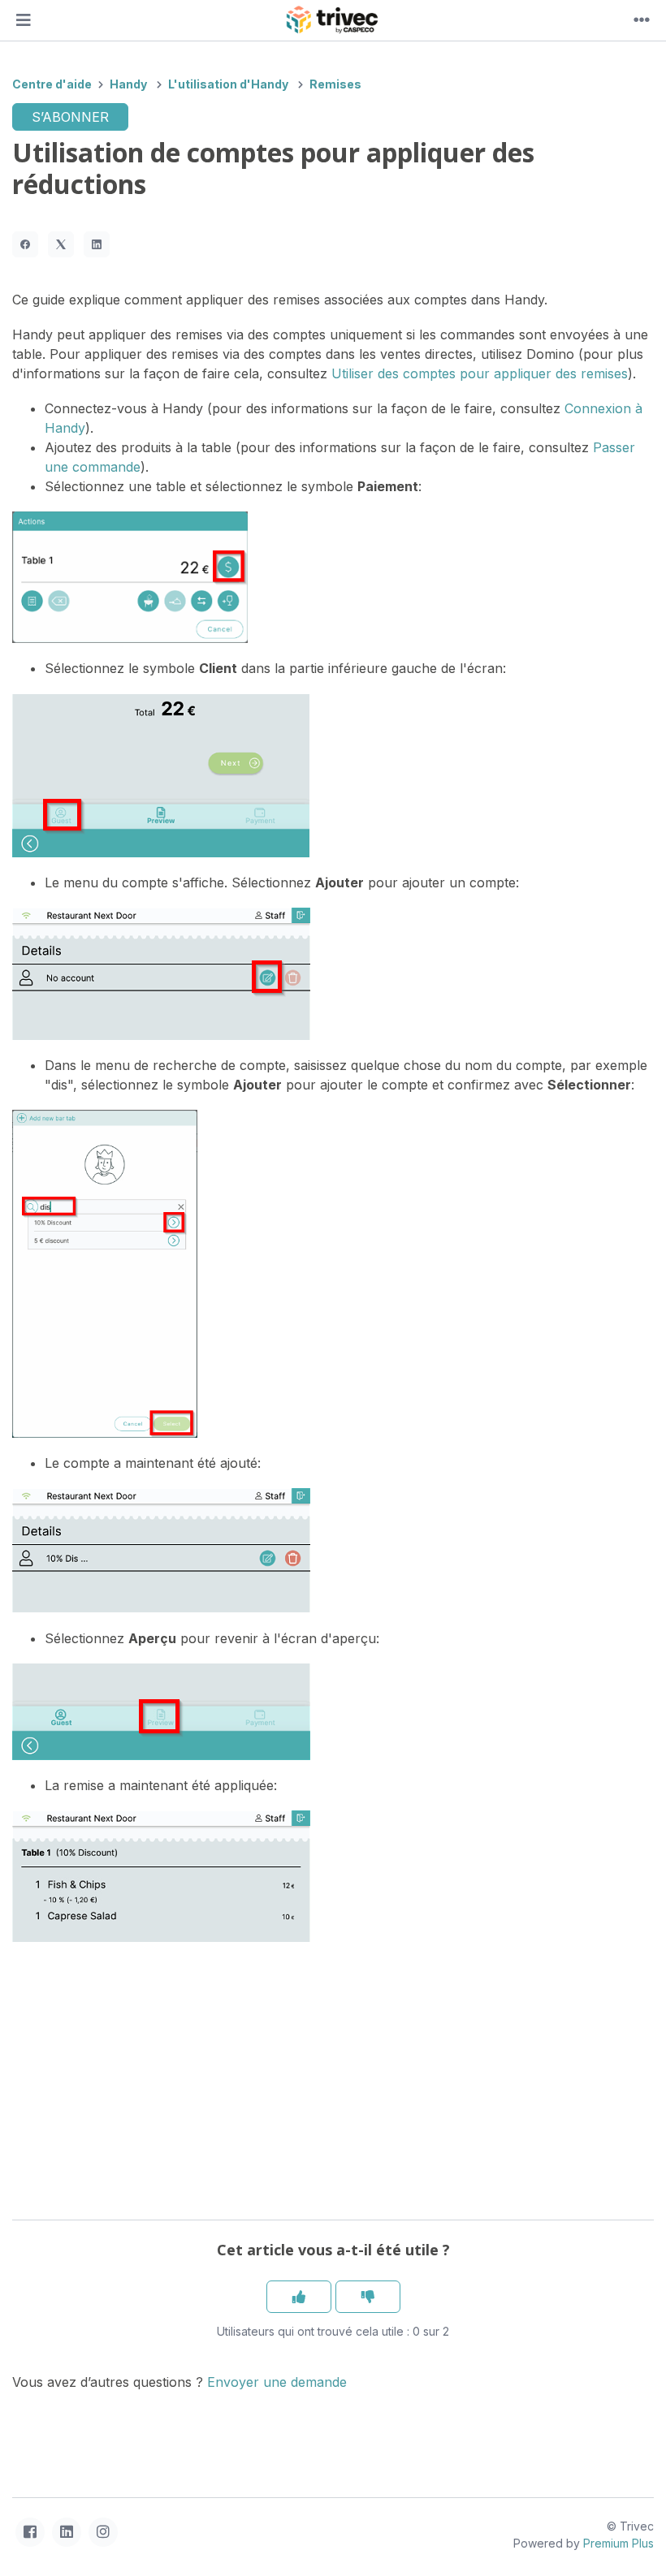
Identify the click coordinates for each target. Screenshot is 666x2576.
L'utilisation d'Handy (228, 84)
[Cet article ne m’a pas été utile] (368, 2297)
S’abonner (70, 117)
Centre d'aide (52, 84)
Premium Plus (618, 2543)
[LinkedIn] (97, 244)
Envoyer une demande (277, 2382)
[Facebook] (25, 244)
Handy (128, 84)
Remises (335, 84)
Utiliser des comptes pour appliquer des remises (480, 373)
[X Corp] (61, 244)
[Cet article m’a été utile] (299, 2297)
